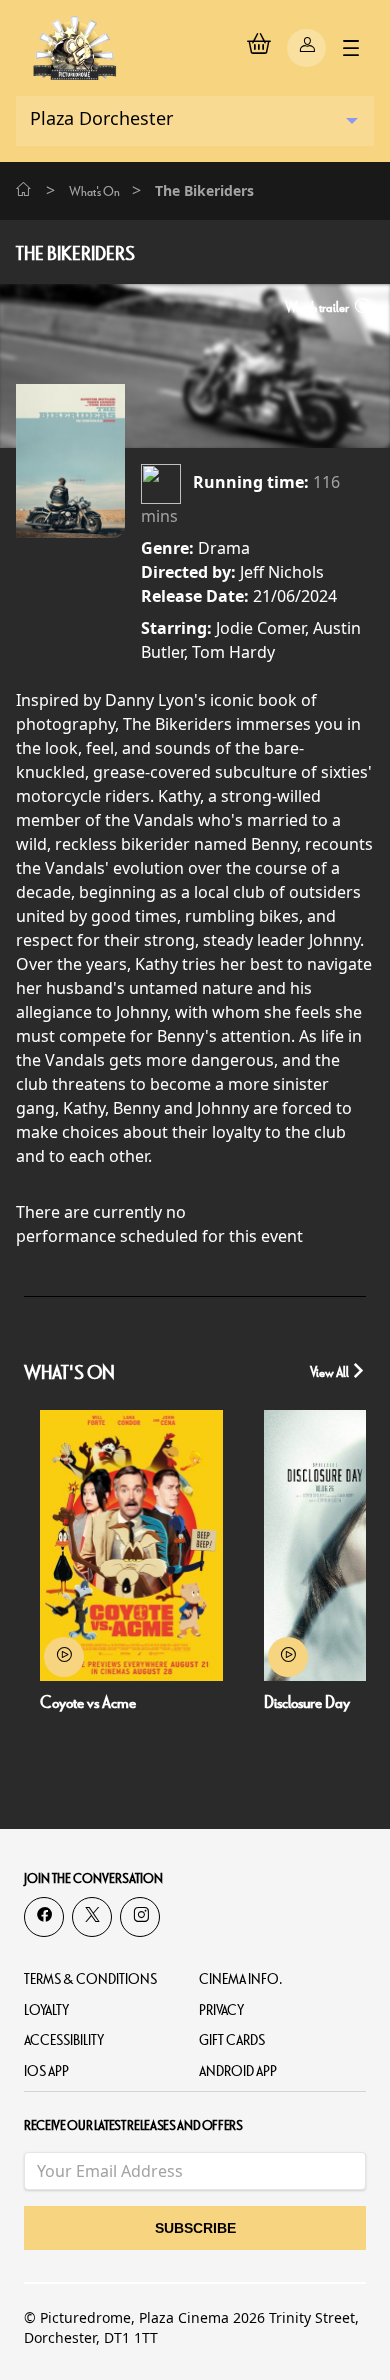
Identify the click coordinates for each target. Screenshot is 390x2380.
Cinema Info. (241, 1979)
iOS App (46, 2071)
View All (330, 1372)
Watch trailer (318, 307)
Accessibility (64, 2040)
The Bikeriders (75, 254)
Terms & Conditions (90, 1979)
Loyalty (46, 2010)
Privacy (221, 2010)
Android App (238, 2071)
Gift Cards (232, 2040)
